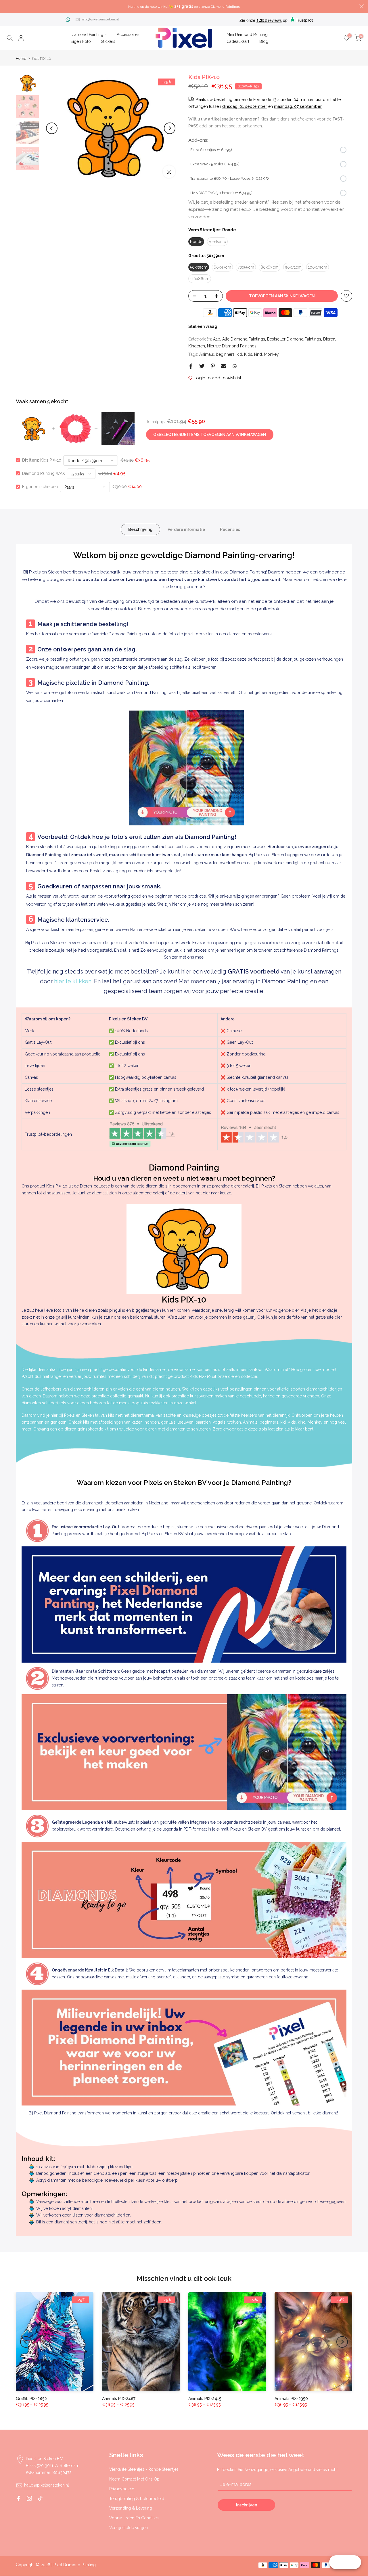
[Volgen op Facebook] (18, 2498)
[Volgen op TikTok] (40, 2498)
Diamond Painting (87, 35)
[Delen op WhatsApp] (235, 366)
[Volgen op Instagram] (29, 2498)
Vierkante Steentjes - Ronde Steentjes (144, 2469)
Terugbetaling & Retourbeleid (137, 2499)
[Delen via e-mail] (224, 366)
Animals (207, 354)
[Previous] (52, 128)
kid (239, 354)
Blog (264, 41)
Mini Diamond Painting (247, 35)
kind (258, 354)
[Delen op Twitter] (202, 366)
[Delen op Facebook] (191, 366)
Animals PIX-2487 (119, 2399)
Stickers (108, 41)
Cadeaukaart (238, 41)
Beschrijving (140, 529)
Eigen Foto (81, 41)
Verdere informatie (186, 529)
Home (21, 59)
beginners (225, 354)
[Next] (170, 128)
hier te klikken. (73, 981)
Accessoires (128, 35)
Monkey (271, 354)
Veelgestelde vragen (129, 2528)
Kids (248, 354)
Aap (217, 339)
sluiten (6, 6)
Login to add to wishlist (217, 378)
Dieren (329, 339)
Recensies (230, 529)
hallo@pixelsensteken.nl (100, 19)
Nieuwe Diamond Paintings (232, 346)
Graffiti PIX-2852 (31, 2399)
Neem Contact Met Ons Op (134, 2479)
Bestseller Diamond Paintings (294, 339)
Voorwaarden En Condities (134, 2518)
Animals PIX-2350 (291, 2399)
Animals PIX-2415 (205, 2399)
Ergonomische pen (40, 487)
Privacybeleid (122, 2489)
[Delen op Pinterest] (213, 366)
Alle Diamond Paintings (244, 339)
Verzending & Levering (131, 2508)
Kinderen (197, 346)
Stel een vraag (203, 326)
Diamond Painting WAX (44, 473)
